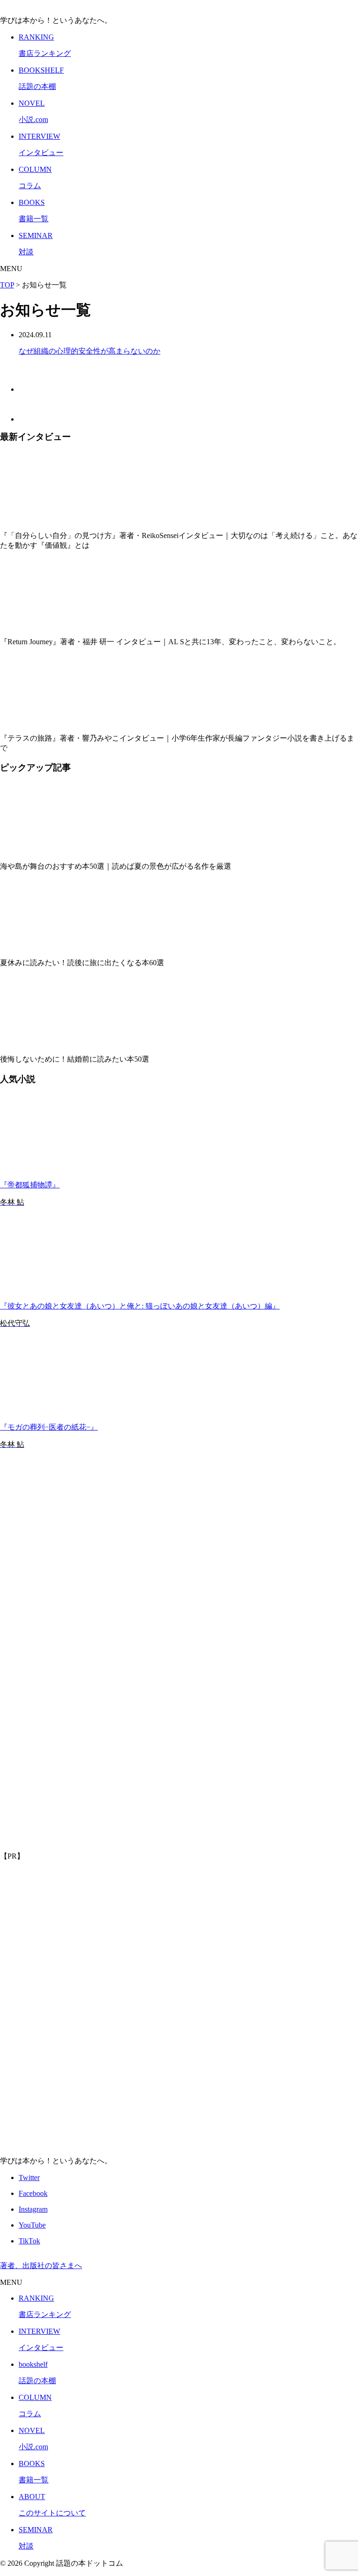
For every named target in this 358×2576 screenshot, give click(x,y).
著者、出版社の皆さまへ (41, 2266)
